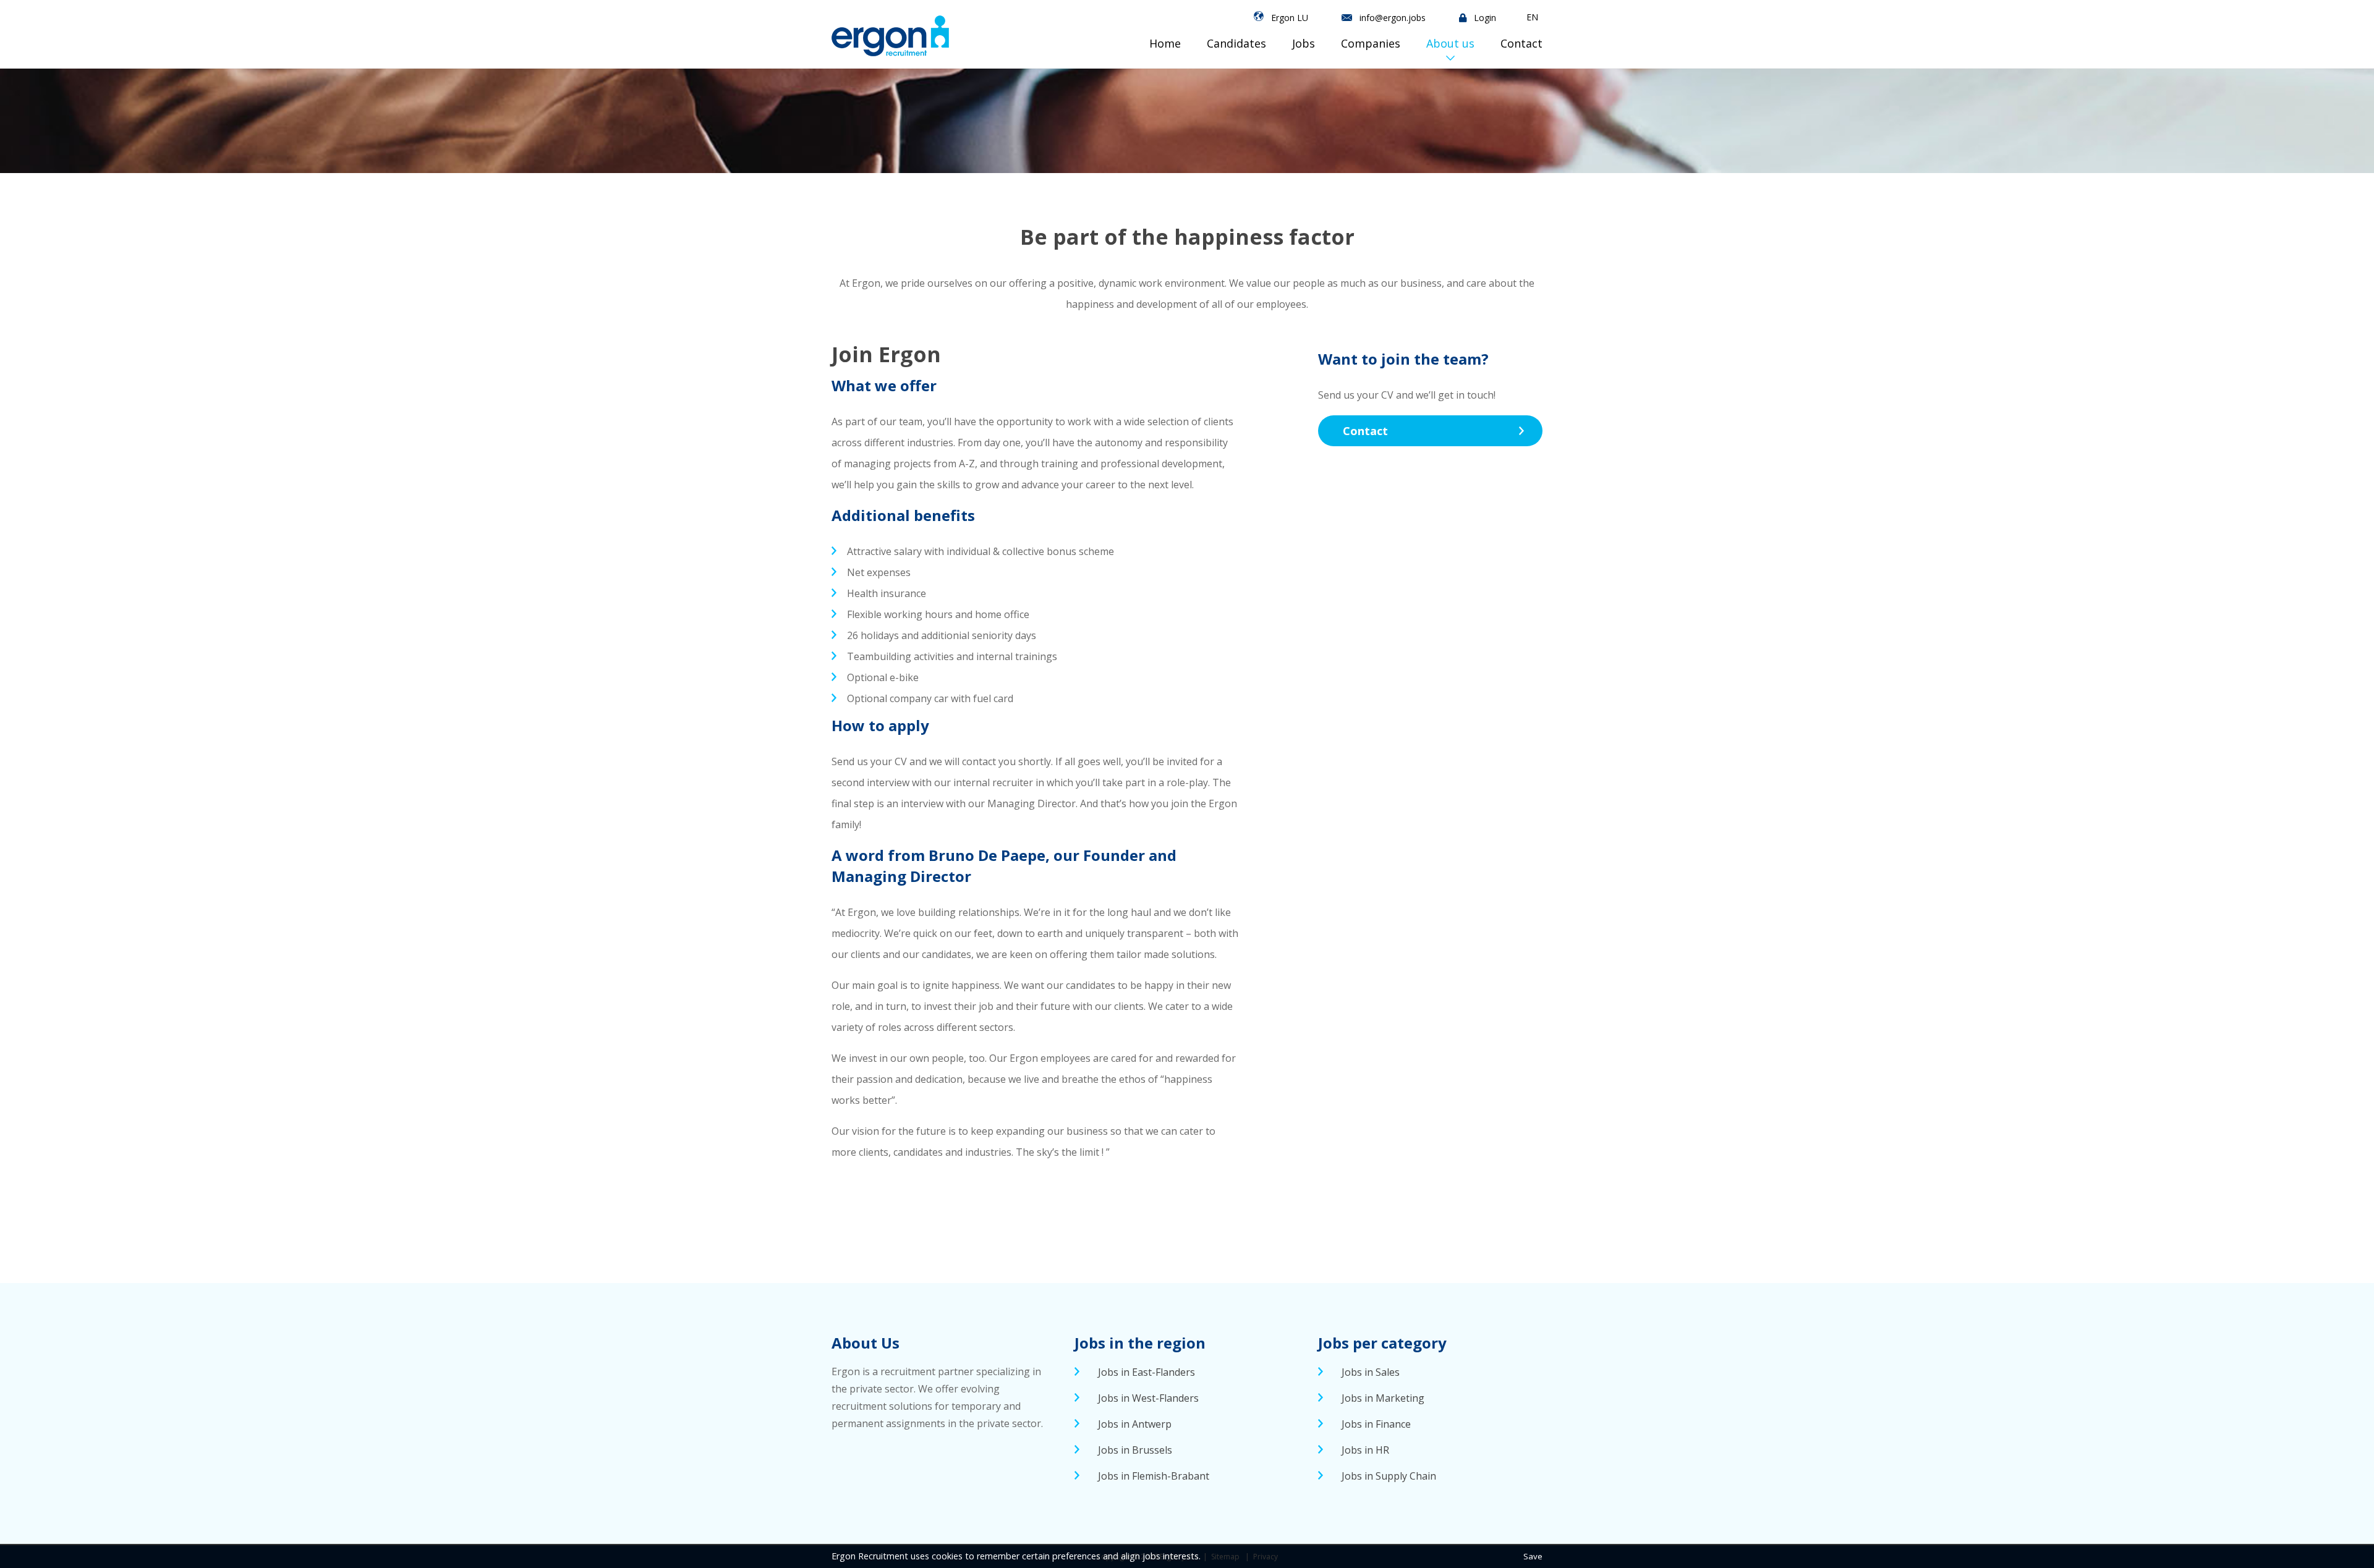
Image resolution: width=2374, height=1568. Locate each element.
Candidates (1236, 43)
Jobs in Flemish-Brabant (1154, 1476)
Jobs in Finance (1376, 1424)
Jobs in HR (1365, 1450)
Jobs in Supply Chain (1389, 1476)
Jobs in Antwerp (1135, 1424)
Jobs (1304, 43)
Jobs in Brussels (1135, 1450)
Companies (1371, 43)
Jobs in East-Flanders (1147, 1372)
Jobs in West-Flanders (1148, 1398)
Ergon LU (1290, 18)
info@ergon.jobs (1393, 18)
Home (1165, 43)
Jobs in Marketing (1383, 1398)
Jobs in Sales (1371, 1372)
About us (1450, 43)
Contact (1521, 43)
